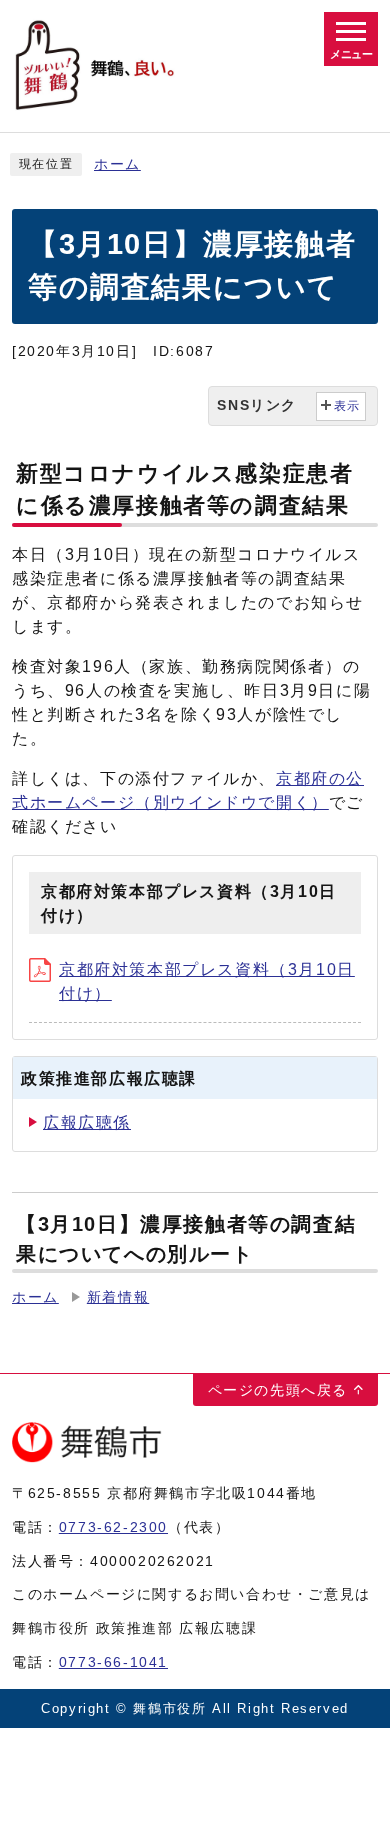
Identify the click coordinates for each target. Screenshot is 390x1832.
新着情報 (118, 1297)
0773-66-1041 (113, 1662)
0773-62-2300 (113, 1527)
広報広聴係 (87, 1122)
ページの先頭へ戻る (278, 1390)
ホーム (117, 164)
